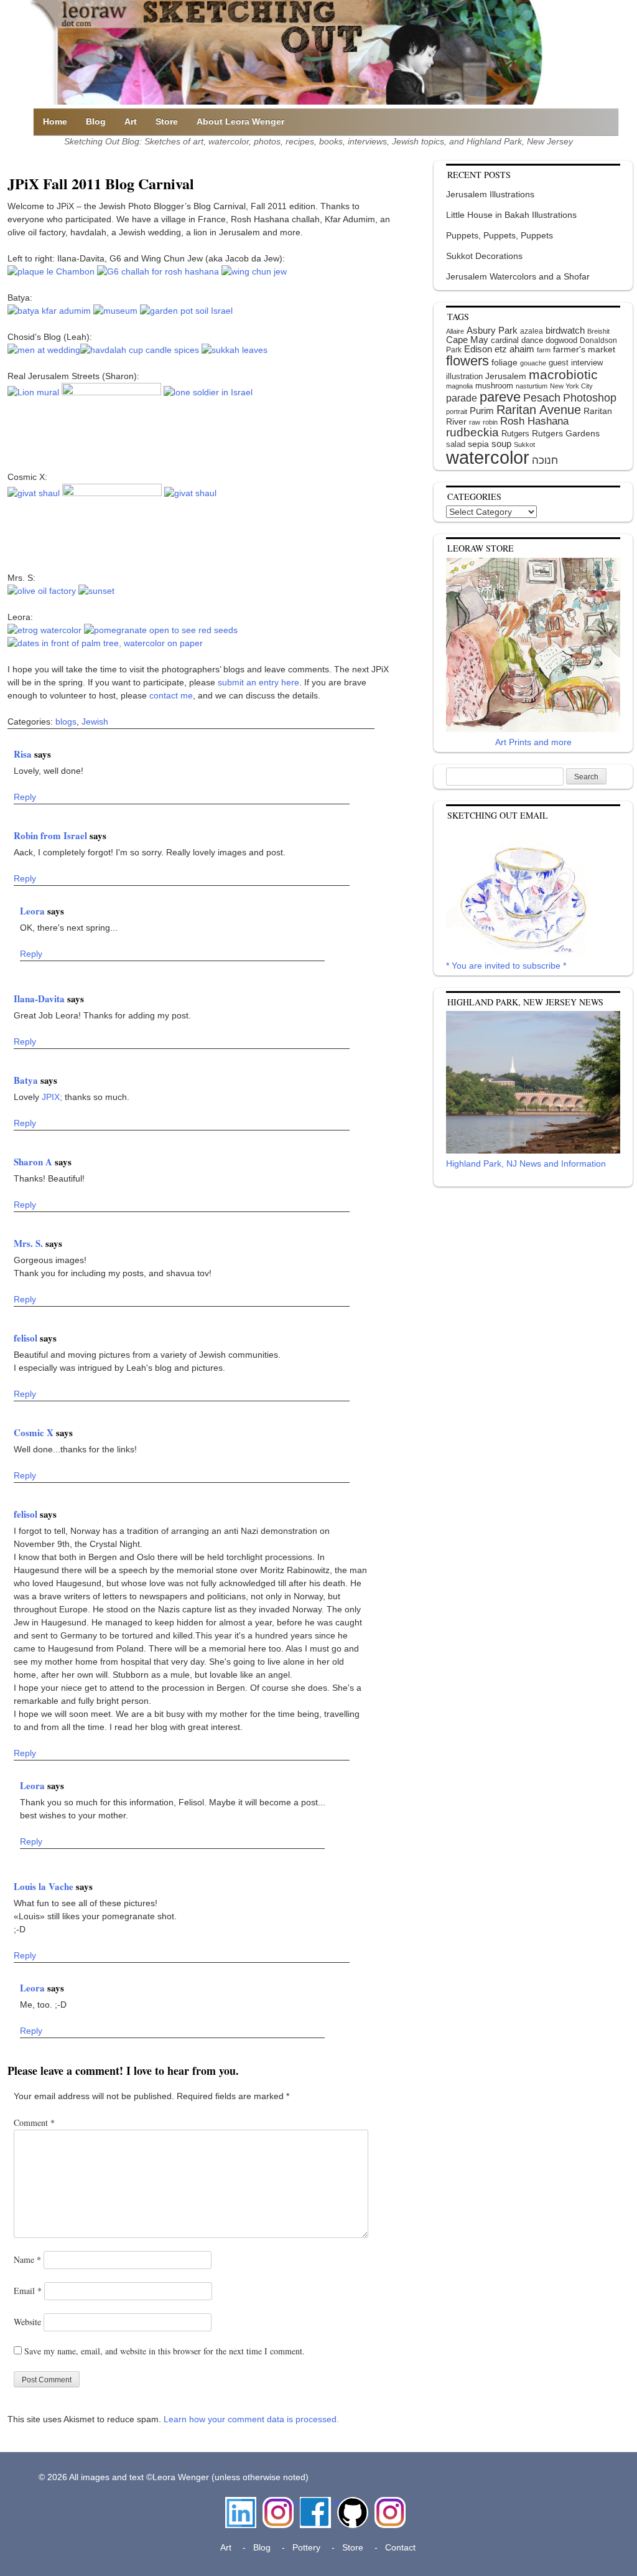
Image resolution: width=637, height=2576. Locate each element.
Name (27, 2259)
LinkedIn (241, 2503)
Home (55, 121)
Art (131, 121)
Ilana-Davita (40, 999)
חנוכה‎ (545, 460)
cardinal (505, 340)
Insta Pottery (388, 2510)
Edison (478, 349)
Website (27, 2322)
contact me (171, 695)
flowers (467, 361)
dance (532, 340)
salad (456, 444)
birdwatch (565, 330)
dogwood (561, 340)
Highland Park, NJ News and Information (526, 1163)
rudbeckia (472, 432)
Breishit (598, 331)
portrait (457, 411)
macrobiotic (563, 374)
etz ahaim (514, 349)
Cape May (467, 340)
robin (490, 422)
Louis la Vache (45, 1886)
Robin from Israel (52, 835)
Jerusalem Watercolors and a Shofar (518, 276)
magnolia (459, 386)
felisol (27, 1338)
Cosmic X (35, 1432)
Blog (96, 121)
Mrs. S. (30, 1243)
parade (462, 398)
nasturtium (532, 386)
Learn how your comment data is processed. (251, 2419)
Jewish (95, 722)
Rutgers (515, 434)
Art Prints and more (533, 742)
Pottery (306, 2547)
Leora (34, 911)
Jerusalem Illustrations (490, 194)
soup (501, 444)
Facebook (315, 2503)
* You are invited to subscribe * (506, 966)
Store (167, 121)
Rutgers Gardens (566, 433)
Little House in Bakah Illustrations (511, 215)
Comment (34, 2122)
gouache (533, 363)
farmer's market (584, 350)
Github (350, 2503)
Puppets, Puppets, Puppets (500, 235)
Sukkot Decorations (484, 256)
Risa (24, 754)
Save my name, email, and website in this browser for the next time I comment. (165, 2351)
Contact (400, 2547)
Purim (482, 411)
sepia (478, 444)
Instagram (278, 2503)
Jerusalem (506, 376)
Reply (25, 797)
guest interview (576, 363)
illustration (464, 376)
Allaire (455, 331)
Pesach (542, 398)
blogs (66, 722)
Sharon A (34, 1162)
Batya (27, 1080)
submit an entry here (258, 682)
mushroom (494, 386)
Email (28, 2291)
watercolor (488, 457)
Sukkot (524, 444)
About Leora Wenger (240, 121)
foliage (504, 363)
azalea (532, 331)
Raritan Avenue (539, 410)
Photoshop (590, 398)
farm (544, 350)
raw (475, 422)
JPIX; (53, 1097)
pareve (500, 397)
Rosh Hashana (534, 421)
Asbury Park (492, 330)
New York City (571, 386)
